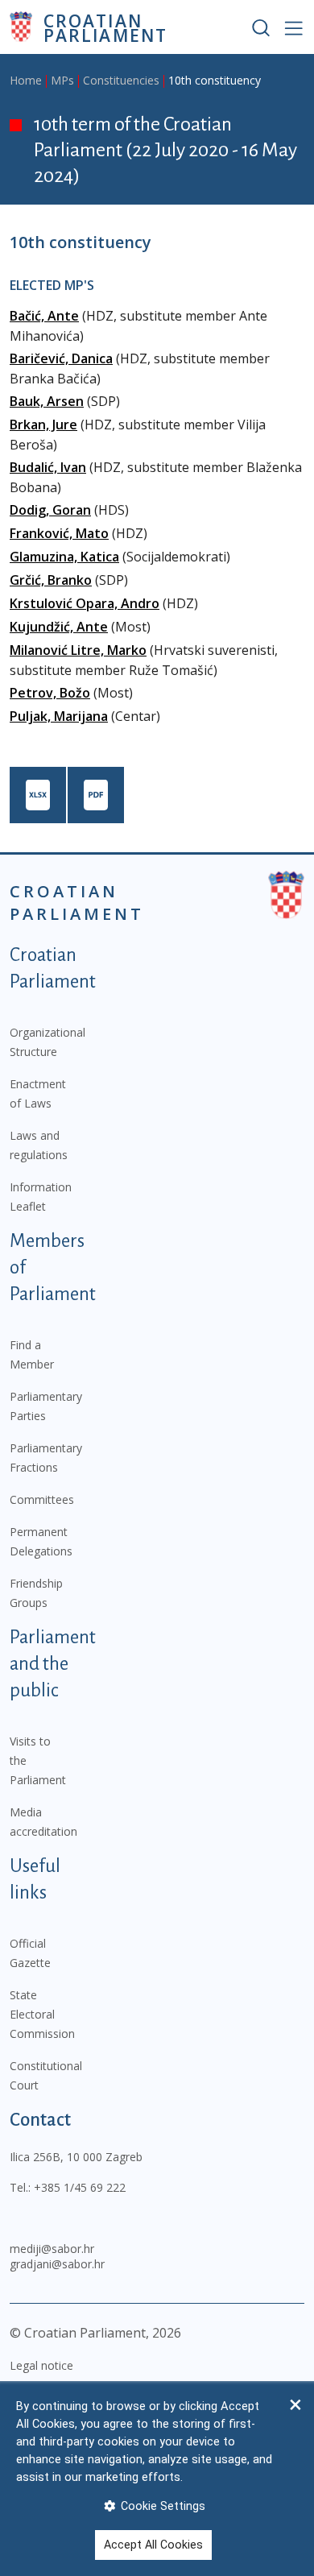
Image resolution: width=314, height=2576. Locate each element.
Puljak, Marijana (59, 716)
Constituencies (121, 80)
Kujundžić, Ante (59, 627)
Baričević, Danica (61, 358)
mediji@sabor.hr (52, 2249)
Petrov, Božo (50, 693)
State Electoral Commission (42, 2014)
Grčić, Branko (51, 580)
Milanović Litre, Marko (78, 650)
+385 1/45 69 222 (80, 2187)
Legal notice (41, 2365)
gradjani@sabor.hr (57, 2264)
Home (26, 80)
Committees (42, 1499)
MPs (62, 80)
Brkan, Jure (43, 425)
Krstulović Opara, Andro (85, 603)
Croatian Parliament (105, 27)
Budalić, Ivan (48, 467)
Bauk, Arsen (47, 401)
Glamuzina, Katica (64, 557)
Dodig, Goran (50, 510)
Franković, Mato (59, 533)
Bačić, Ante (44, 316)
